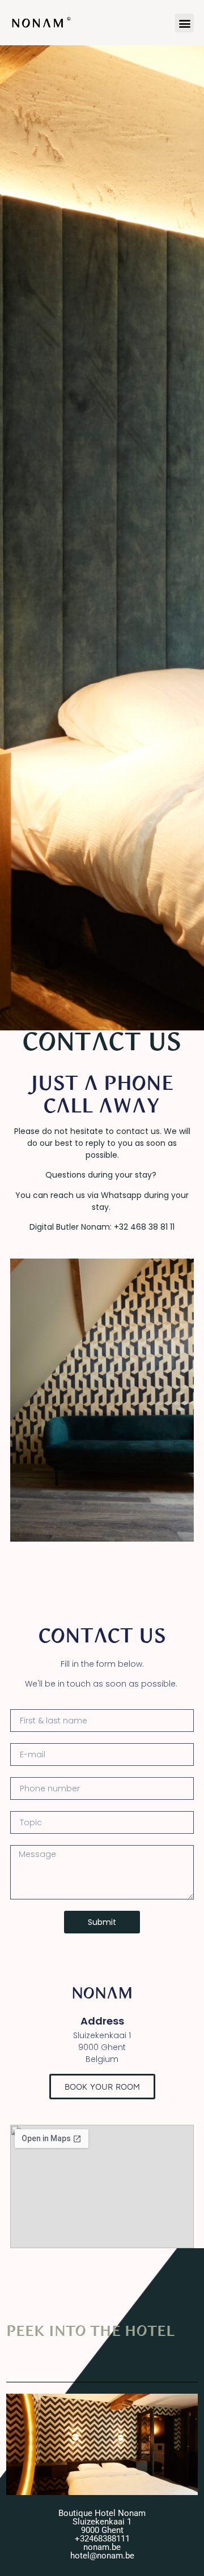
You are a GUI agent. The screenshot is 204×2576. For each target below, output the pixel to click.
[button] (184, 23)
